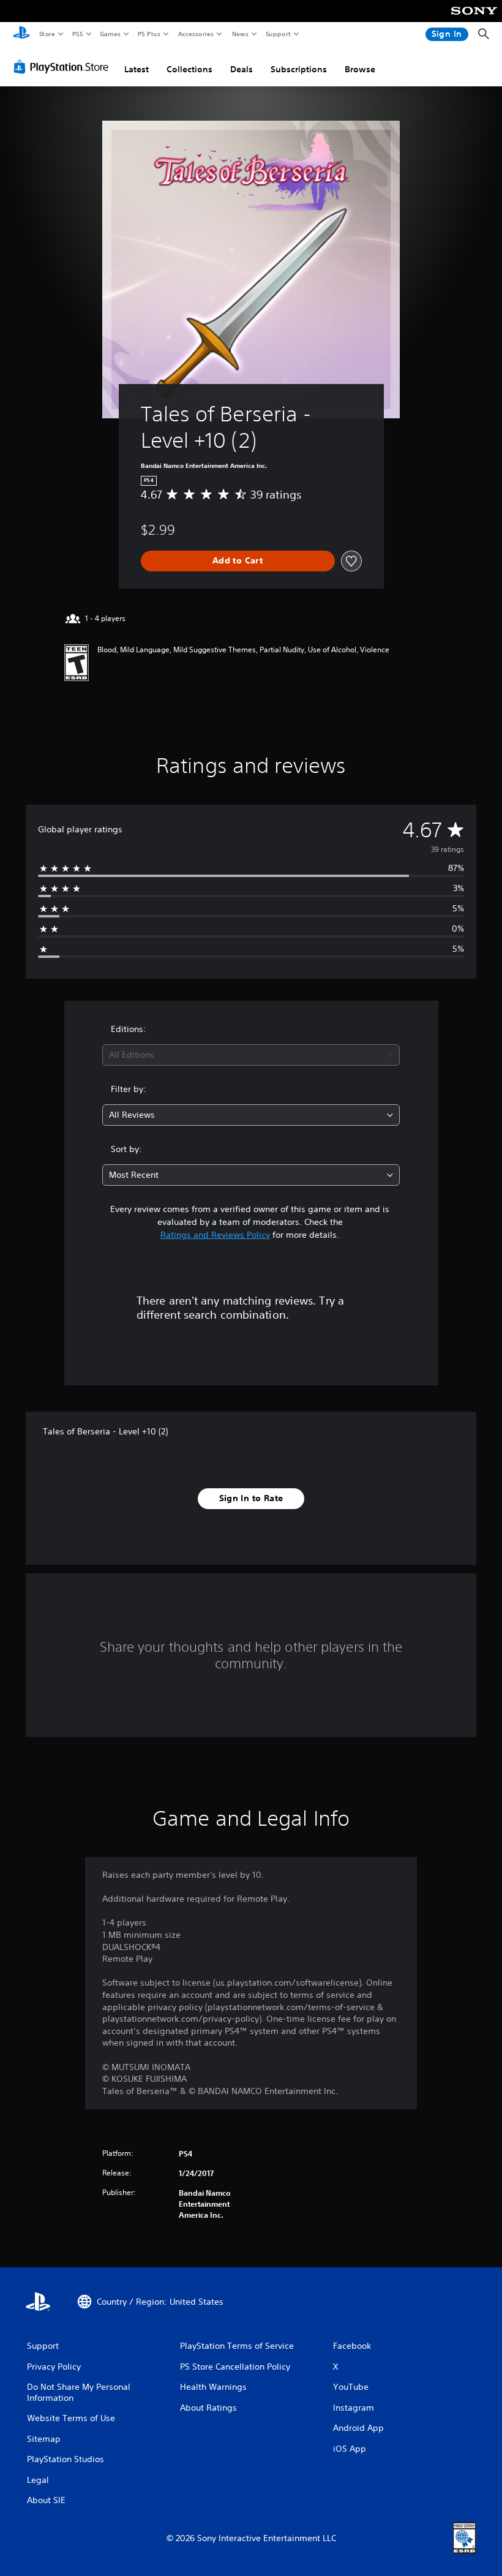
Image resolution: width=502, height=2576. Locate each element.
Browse (360, 69)
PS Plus (149, 34)
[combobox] (251, 1055)
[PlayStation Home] (21, 34)
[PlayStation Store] (64, 67)
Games (110, 34)
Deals (242, 69)
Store (47, 34)
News (240, 34)
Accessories (195, 34)
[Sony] (474, 19)
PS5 (77, 34)
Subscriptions (299, 69)
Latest (137, 69)
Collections (189, 69)
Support (278, 34)
